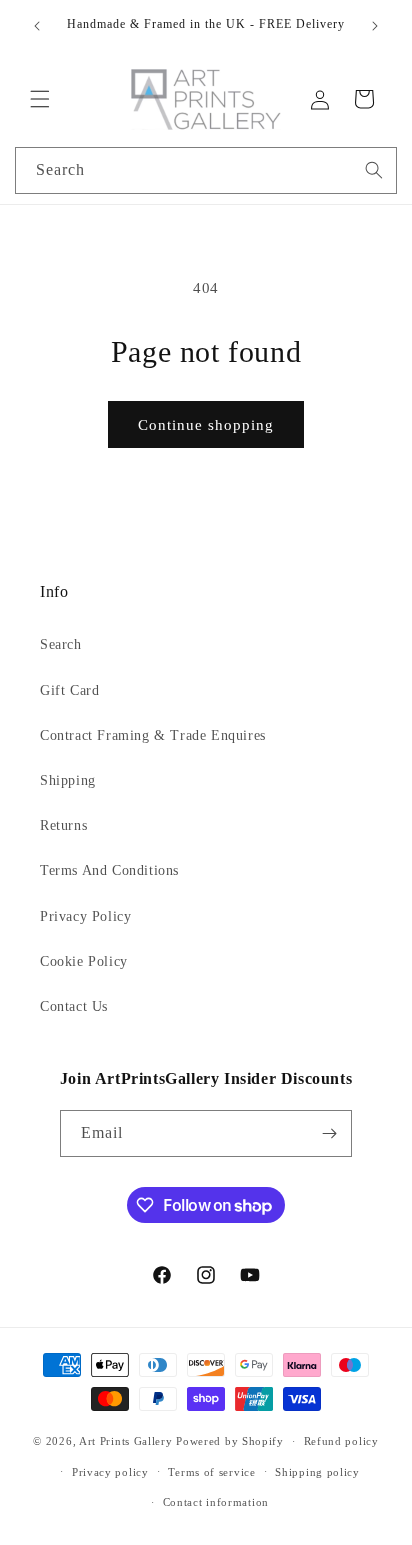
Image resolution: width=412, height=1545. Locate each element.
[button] (40, 99)
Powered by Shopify (230, 1441)
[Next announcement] (375, 26)
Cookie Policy (84, 961)
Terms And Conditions (109, 870)
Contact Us (74, 1006)
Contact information (216, 1502)
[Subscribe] (329, 1133)
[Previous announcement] (37, 26)
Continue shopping (206, 425)
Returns (63, 825)
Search (61, 644)
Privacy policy (110, 1472)
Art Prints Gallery (126, 1441)
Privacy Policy (85, 916)
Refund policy (341, 1441)
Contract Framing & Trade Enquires (153, 735)
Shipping (68, 780)
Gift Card (69, 690)
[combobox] (206, 170)
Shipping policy (317, 1472)
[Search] (374, 170)
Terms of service (211, 1472)
